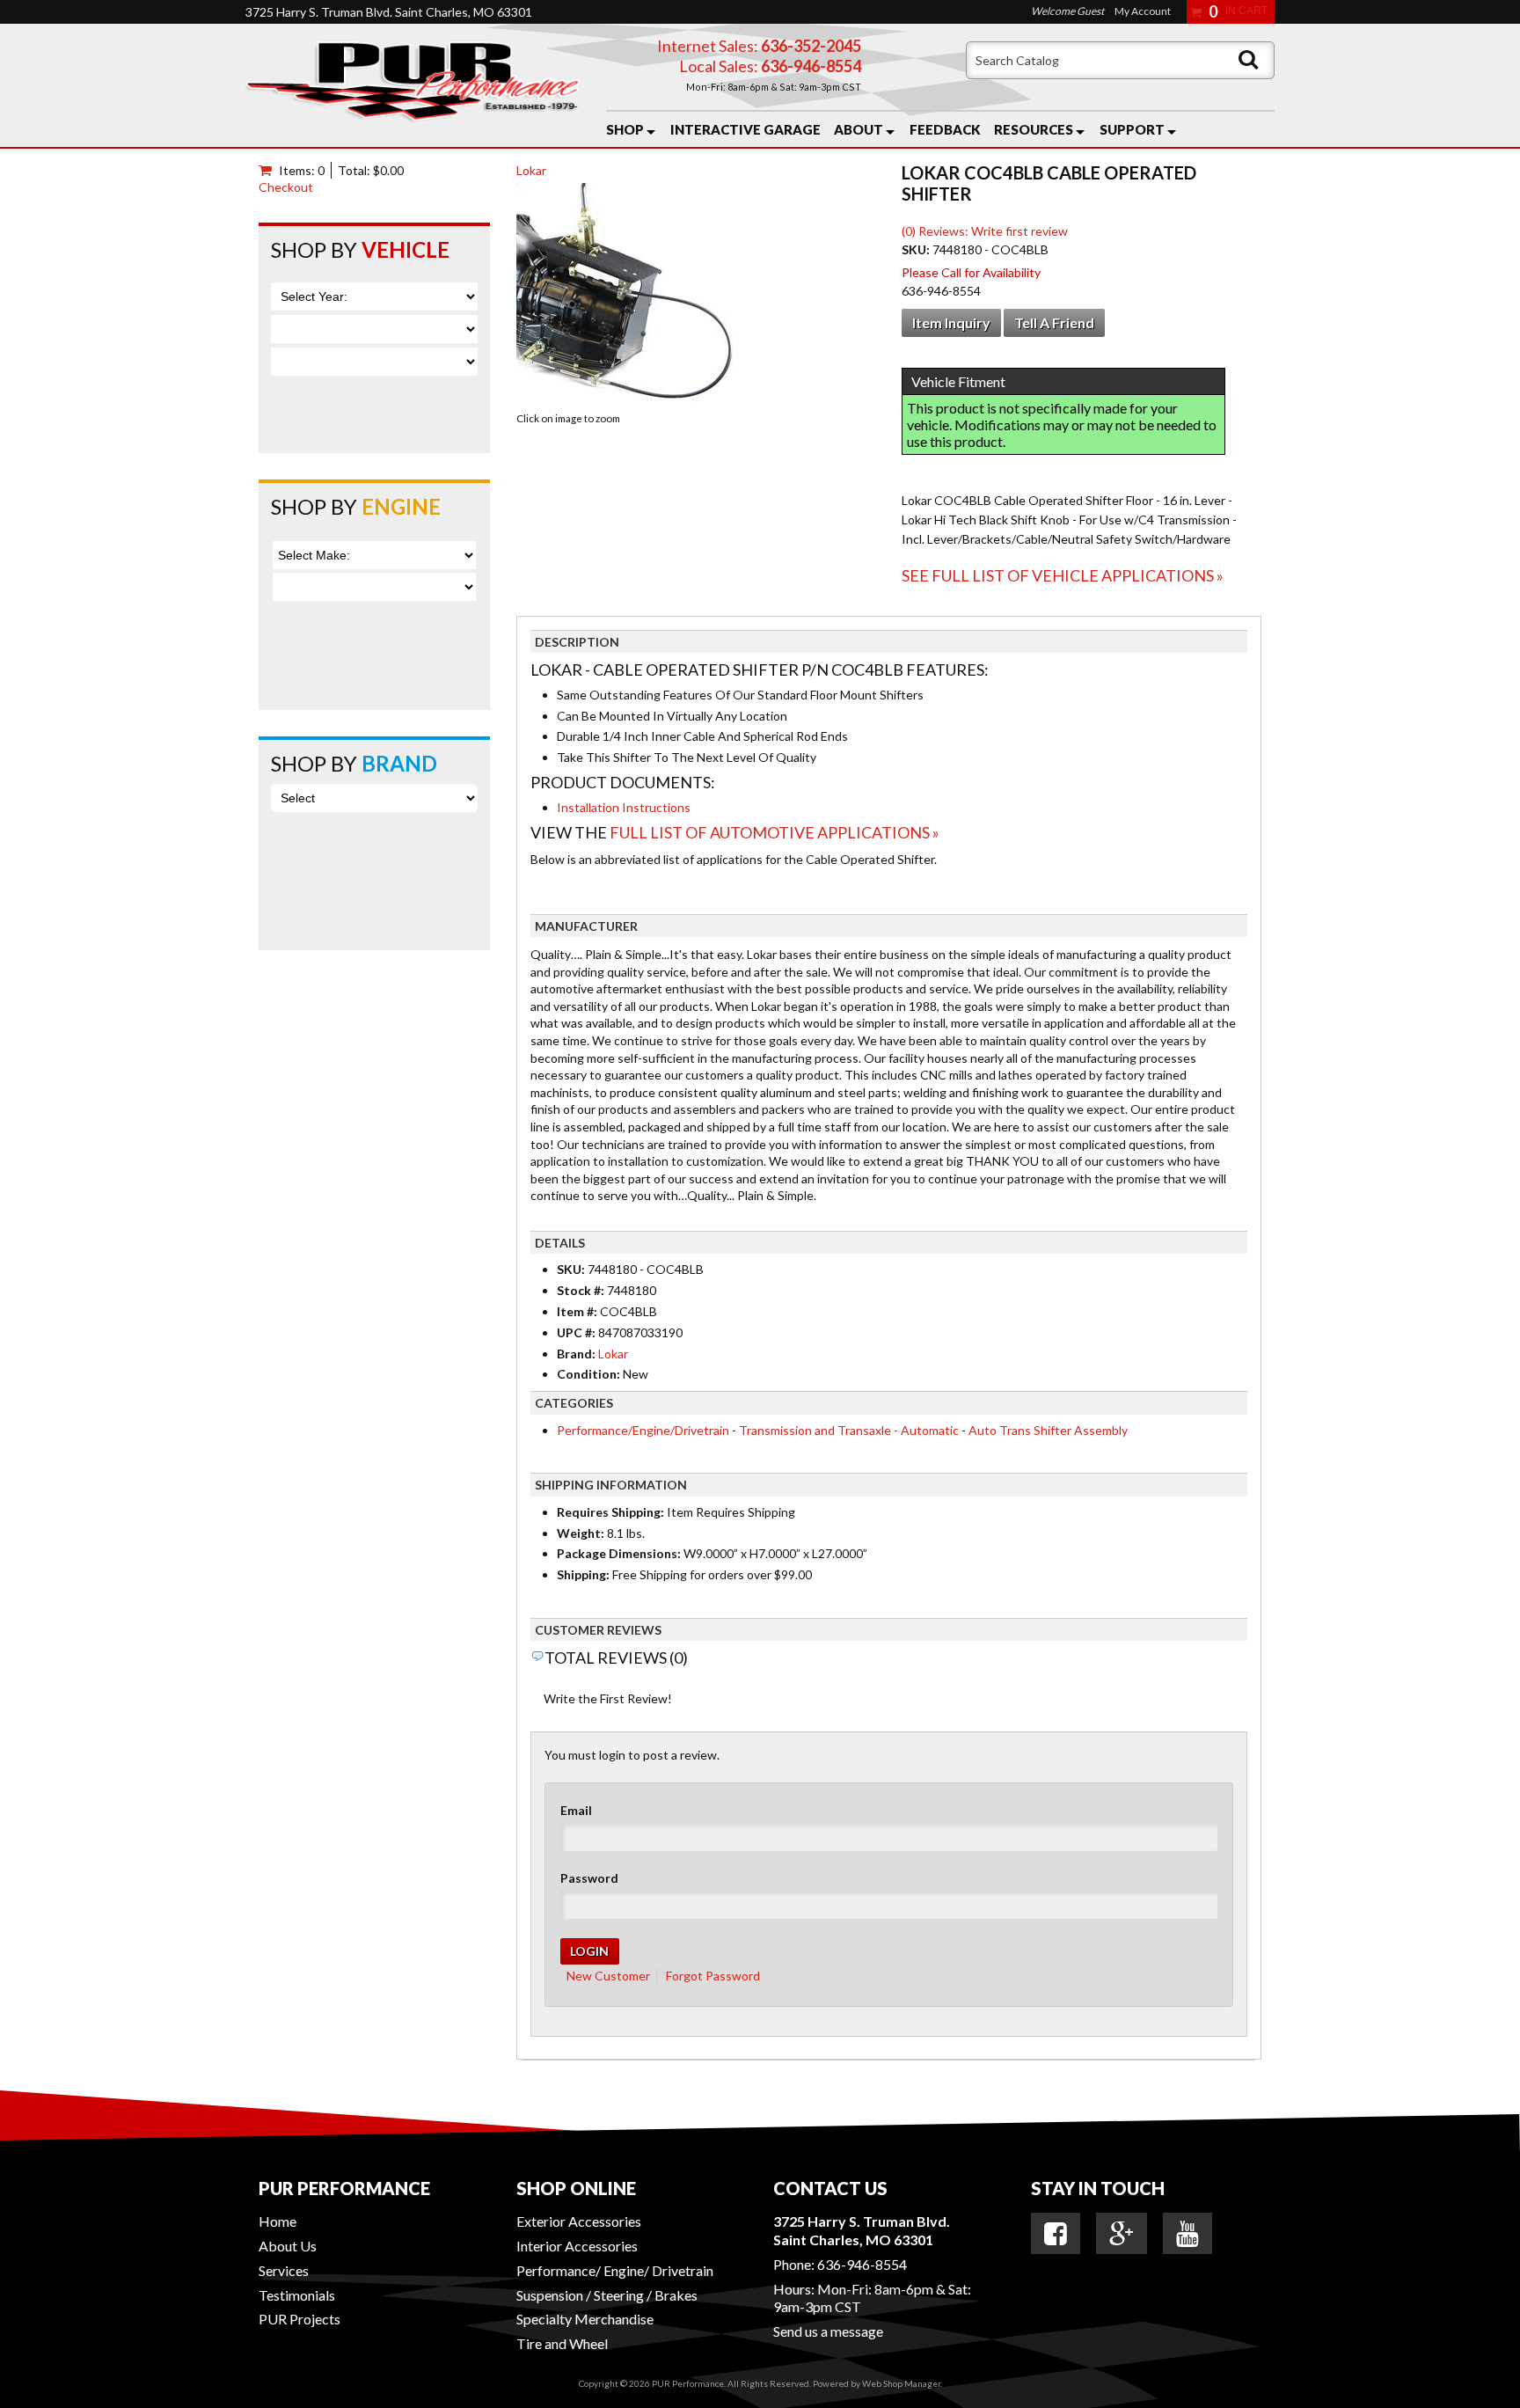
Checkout (286, 187)
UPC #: (577, 1332)
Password (589, 1878)
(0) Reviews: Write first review (985, 231)
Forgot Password (713, 1976)
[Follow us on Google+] (1122, 2234)
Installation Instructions (624, 807)
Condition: (588, 1374)
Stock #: (582, 1290)
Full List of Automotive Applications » (775, 832)
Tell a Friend (1054, 322)
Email (576, 1810)
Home (278, 2221)
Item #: (578, 1311)
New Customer (608, 1976)
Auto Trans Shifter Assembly (1048, 1430)
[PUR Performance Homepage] (413, 85)
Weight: (581, 1533)
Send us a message (828, 2331)
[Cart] (269, 170)
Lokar (531, 170)
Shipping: (583, 1574)
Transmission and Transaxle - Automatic (849, 1430)
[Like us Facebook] (1056, 2234)
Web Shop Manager (901, 2383)
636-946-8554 (862, 2264)
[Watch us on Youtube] (1187, 2234)
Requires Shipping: (610, 1512)
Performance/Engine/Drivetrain (643, 1430)
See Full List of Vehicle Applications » (1063, 575)
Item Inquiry (951, 322)
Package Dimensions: (619, 1553)
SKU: (917, 249)
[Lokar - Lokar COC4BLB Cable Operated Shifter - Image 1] (625, 295)
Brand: (576, 1354)
